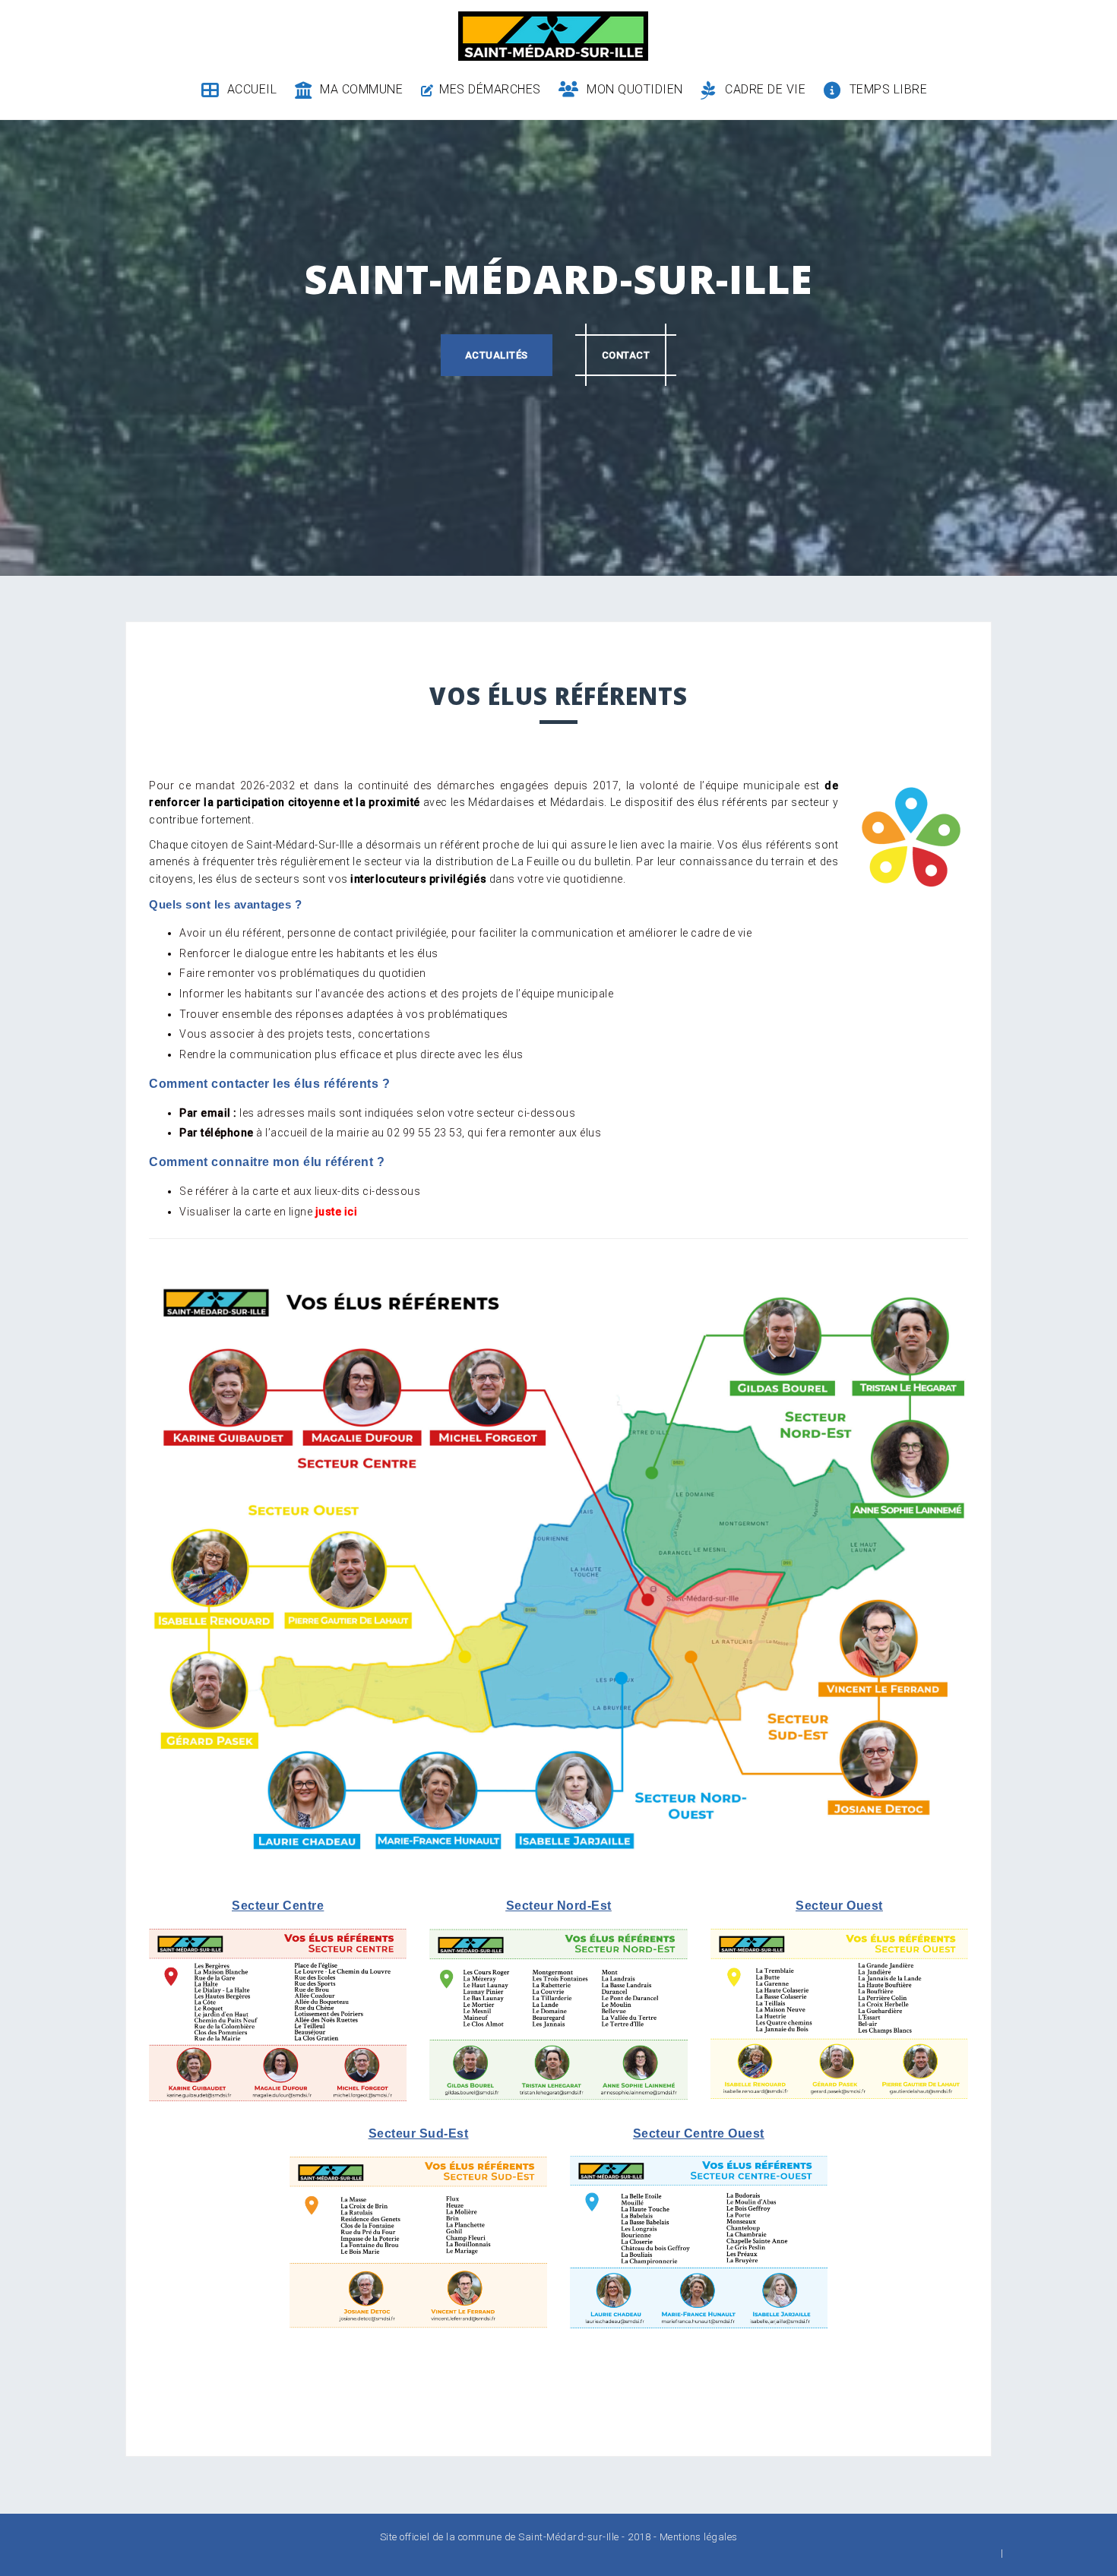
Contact (626, 355)
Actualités (497, 355)
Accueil (252, 89)
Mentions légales (699, 2537)
